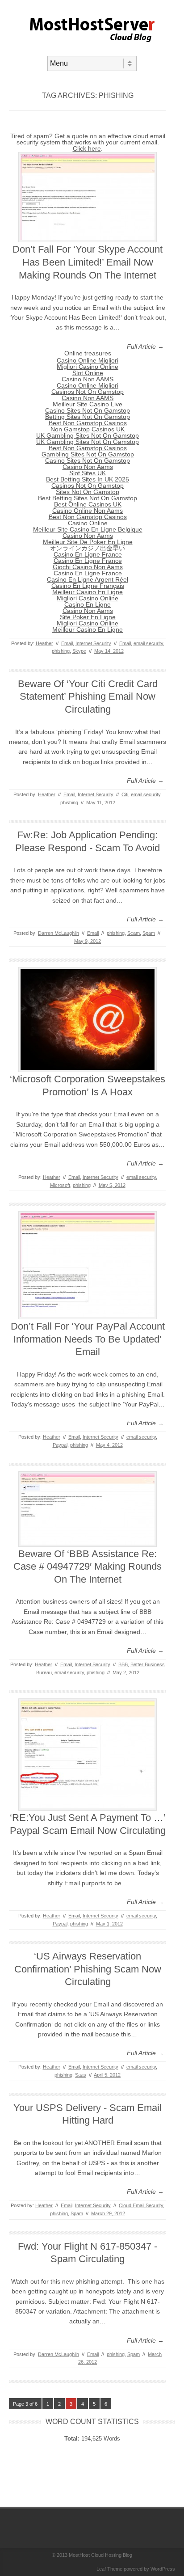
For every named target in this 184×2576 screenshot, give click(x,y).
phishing (61, 651)
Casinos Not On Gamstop (88, 392)
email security (148, 643)
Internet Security (93, 643)
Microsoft (60, 1185)
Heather (44, 643)
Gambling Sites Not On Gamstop (88, 454)
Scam (134, 933)
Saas (81, 2075)
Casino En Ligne (88, 604)
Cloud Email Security (141, 2205)
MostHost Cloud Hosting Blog (100, 2555)
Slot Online (88, 373)
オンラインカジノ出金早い (88, 548)
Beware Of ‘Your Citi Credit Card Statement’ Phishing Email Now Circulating (88, 697)
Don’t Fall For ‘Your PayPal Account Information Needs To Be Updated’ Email (88, 1339)
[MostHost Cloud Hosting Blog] (92, 48)
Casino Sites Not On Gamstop (88, 410)
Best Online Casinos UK (88, 504)
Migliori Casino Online (88, 367)
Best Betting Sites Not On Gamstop (88, 498)
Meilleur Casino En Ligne (88, 592)
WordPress (163, 2569)
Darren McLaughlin (59, 933)
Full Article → (145, 346)
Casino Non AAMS (88, 379)
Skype (79, 651)
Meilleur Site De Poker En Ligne (88, 542)
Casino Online (88, 523)
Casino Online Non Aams (88, 511)
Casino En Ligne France (88, 554)
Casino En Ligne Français (88, 586)
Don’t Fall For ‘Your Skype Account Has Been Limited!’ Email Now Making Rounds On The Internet (88, 262)
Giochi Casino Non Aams (88, 567)
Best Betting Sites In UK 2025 (88, 479)
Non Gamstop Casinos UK (88, 429)
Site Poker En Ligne (88, 617)
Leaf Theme (109, 2569)
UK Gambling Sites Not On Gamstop (88, 435)
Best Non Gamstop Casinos (88, 423)
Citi (125, 794)
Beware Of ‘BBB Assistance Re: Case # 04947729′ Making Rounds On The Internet (88, 1567)
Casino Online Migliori (88, 360)
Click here (87, 148)
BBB (123, 1664)
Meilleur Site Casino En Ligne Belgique (88, 529)
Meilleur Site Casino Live (88, 404)
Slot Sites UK (88, 473)
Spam (149, 933)
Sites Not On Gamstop (88, 492)
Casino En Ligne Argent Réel (88, 579)
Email (67, 643)
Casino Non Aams (88, 467)
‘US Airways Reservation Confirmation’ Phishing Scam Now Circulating (88, 1969)
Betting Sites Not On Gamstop (88, 417)
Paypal (60, 1445)
